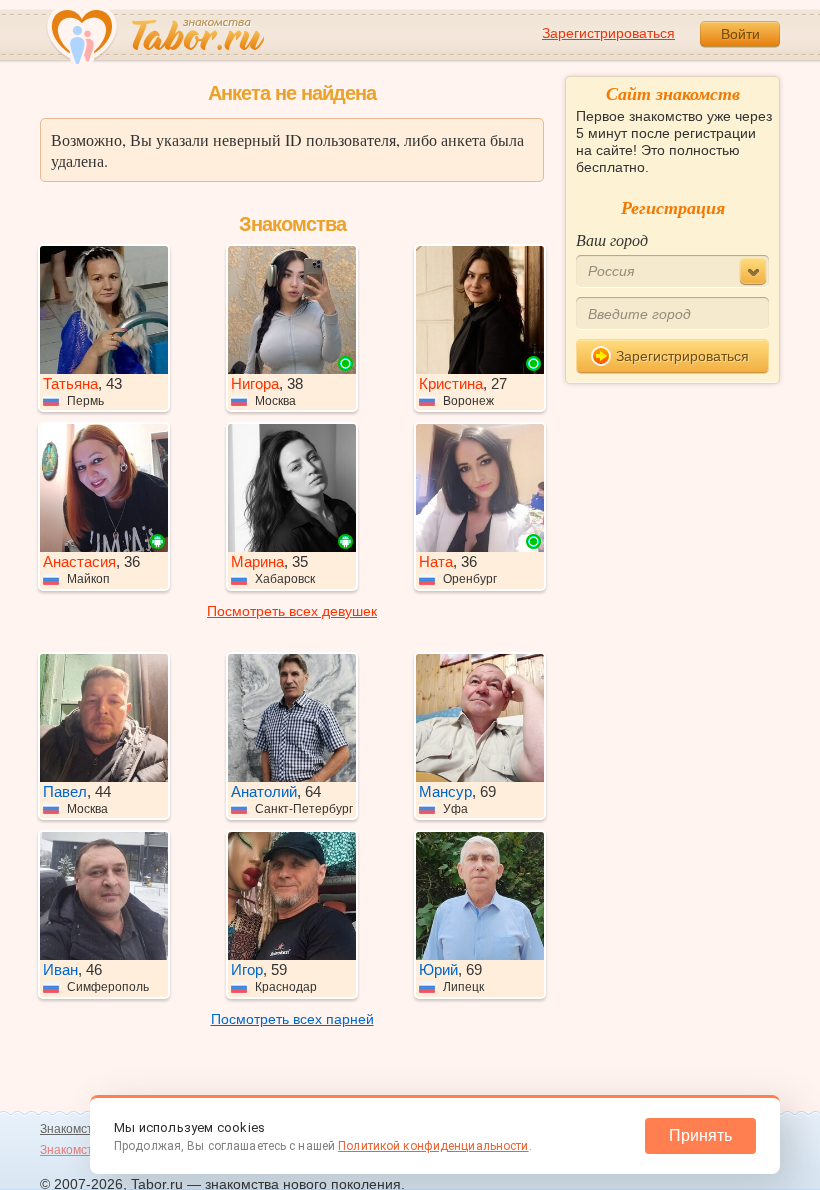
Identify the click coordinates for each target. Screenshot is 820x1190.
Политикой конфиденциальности (433, 1146)
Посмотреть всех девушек (292, 611)
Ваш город (612, 239)
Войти (740, 34)
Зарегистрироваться (608, 33)
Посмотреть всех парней (292, 1019)
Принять (700, 1135)
